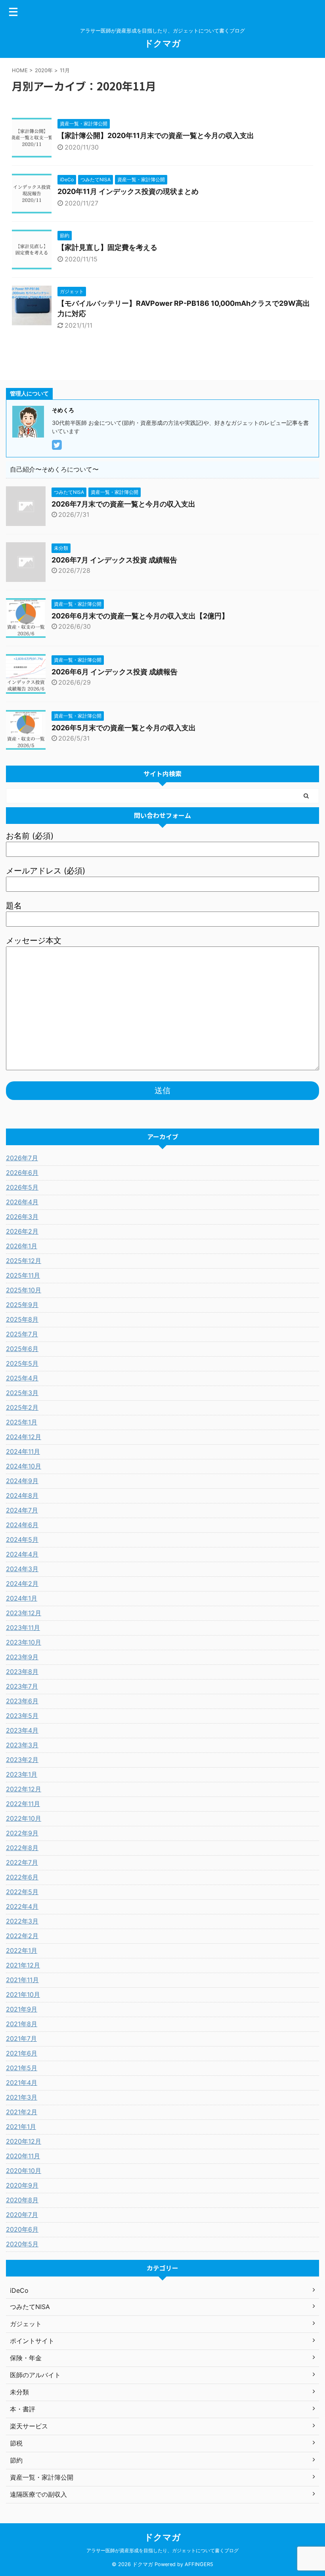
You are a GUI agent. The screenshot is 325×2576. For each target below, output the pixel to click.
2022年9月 (22, 1833)
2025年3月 (22, 1393)
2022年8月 (22, 1848)
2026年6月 (22, 1173)
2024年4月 (22, 1554)
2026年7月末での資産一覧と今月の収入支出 (123, 504)
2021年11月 (22, 1980)
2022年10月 (24, 1818)
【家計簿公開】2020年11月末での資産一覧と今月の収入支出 (156, 135)
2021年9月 (22, 2009)
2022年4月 (22, 1906)
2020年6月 (22, 2229)
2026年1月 (22, 1246)
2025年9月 (22, 1305)
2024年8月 (22, 1495)
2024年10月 (24, 1466)
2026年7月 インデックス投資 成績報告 (114, 560)
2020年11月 (23, 2156)
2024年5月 (22, 1539)
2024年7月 (22, 1510)
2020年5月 (22, 2244)
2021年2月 (22, 2112)
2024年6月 (22, 1525)
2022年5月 (22, 1892)
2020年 (44, 70)
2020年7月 (22, 2215)
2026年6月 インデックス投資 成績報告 (115, 672)
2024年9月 (22, 1481)
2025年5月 (22, 1363)
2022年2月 (22, 1936)
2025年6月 (22, 1349)
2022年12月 (24, 1789)
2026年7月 (22, 1158)
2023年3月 (22, 1745)
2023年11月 (23, 1628)
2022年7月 (22, 1862)
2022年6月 (22, 1877)
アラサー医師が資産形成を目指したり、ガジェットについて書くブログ (162, 2550)
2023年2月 (22, 1760)
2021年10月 (23, 1994)
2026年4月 (22, 1202)
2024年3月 (22, 1569)
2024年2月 (22, 1584)
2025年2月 (22, 1407)
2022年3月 (22, 1921)
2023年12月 (24, 1613)
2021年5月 (22, 2068)
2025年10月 (24, 1290)
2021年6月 (22, 2053)
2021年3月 (22, 2097)
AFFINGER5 (199, 2564)
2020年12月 (24, 2141)
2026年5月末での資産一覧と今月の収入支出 (124, 728)
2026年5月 (22, 1187)
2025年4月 (22, 1378)
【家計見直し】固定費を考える (107, 247)
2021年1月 (21, 2127)
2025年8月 (22, 1319)
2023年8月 (22, 1672)
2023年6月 (22, 1701)
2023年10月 (24, 1642)
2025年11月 (23, 1275)
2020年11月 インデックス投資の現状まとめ (128, 191)
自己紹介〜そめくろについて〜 (54, 469)
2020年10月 (24, 2171)
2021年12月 (23, 1965)
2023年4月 (22, 1730)
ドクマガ (162, 43)
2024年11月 (23, 1451)
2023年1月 (22, 1774)
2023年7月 (22, 1686)
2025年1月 (22, 1422)
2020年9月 (22, 2185)
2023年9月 (22, 1657)
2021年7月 (21, 2039)
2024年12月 (24, 1437)
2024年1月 (22, 1598)
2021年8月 (22, 2024)
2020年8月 (22, 2200)
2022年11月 (23, 1804)
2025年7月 (22, 1334)
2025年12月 (24, 1261)
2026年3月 (22, 1217)
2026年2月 (22, 1231)
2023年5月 (22, 1716)
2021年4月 (22, 2083)
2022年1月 (22, 1950)
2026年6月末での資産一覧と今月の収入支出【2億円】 (140, 616)
